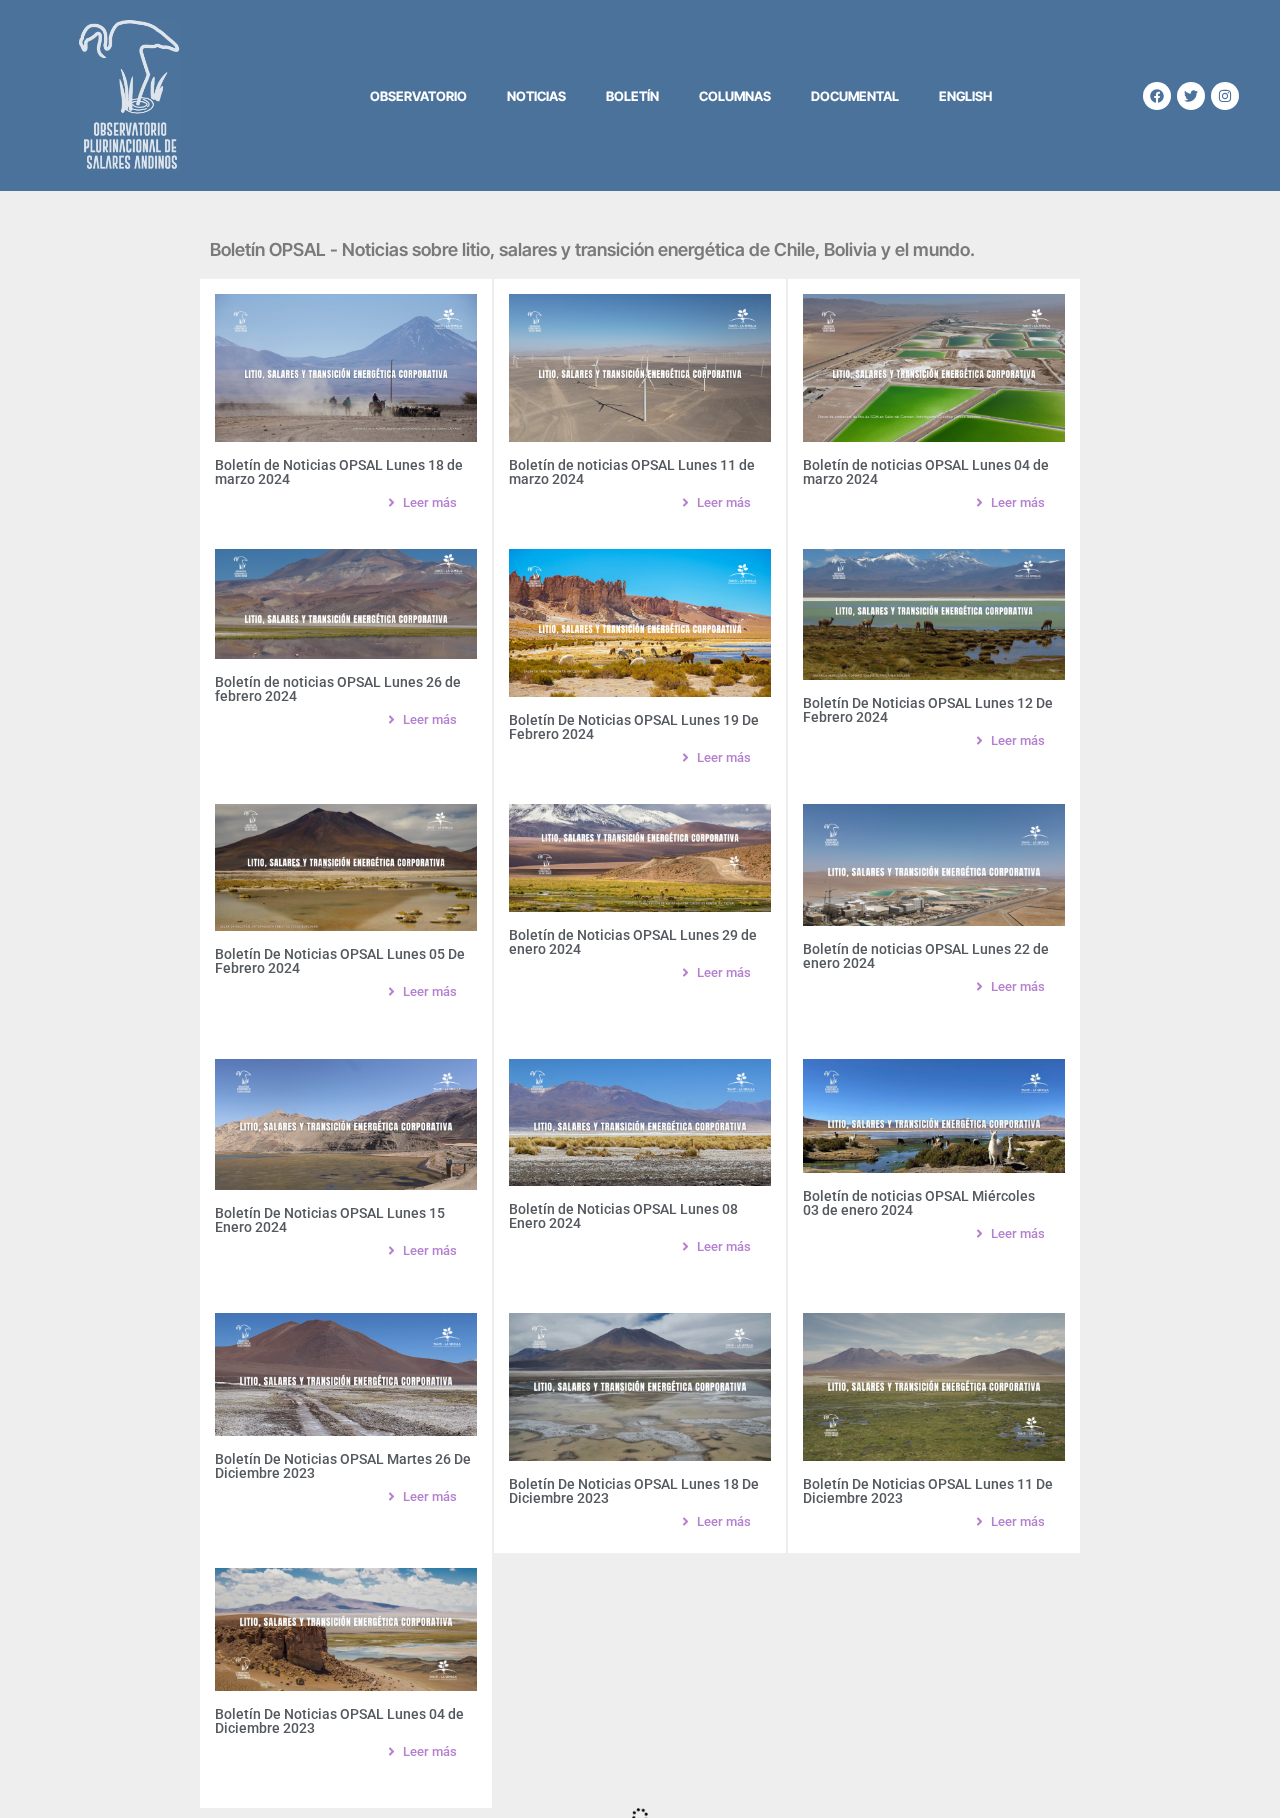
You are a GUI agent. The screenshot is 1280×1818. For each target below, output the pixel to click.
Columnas (735, 96)
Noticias (536, 96)
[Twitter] (1191, 96)
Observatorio (418, 96)
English (965, 96)
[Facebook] (1157, 96)
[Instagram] (1225, 96)
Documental (855, 96)
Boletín (632, 96)
